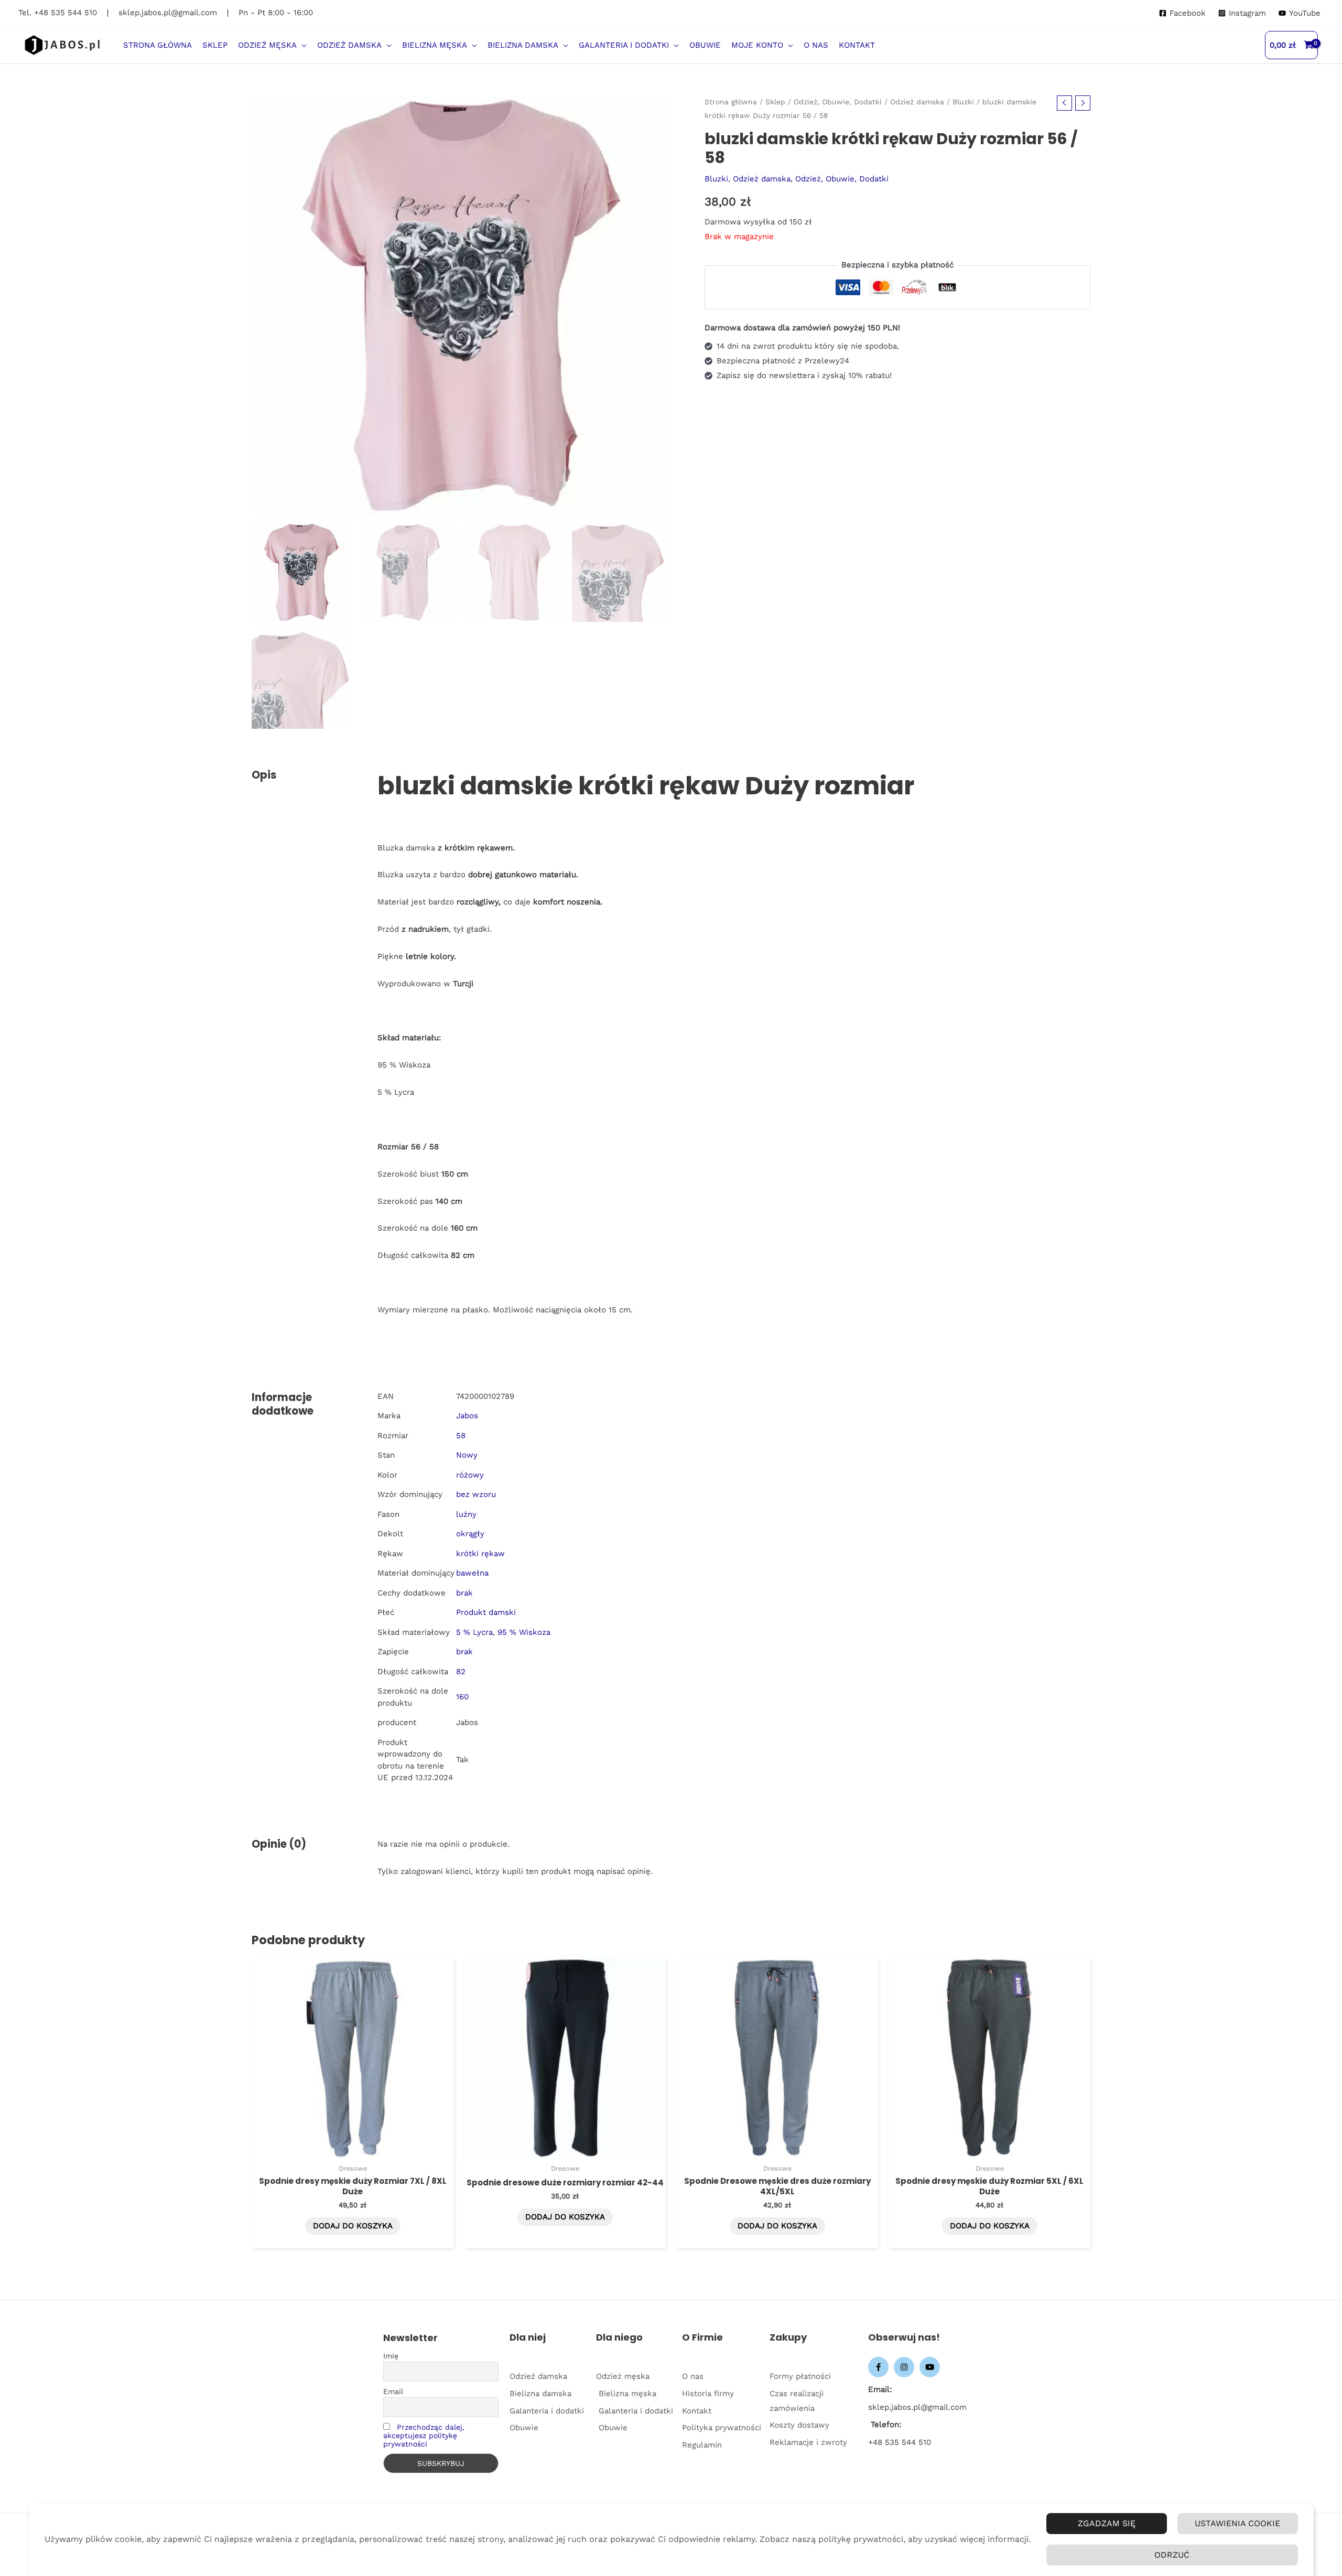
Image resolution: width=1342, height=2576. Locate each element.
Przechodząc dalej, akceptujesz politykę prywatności (424, 2435)
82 (461, 1672)
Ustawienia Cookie (1237, 2523)
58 (461, 1436)
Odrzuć (1172, 2555)
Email (393, 2391)
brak (464, 1593)
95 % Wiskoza (524, 1632)
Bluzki (963, 102)
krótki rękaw (480, 1554)
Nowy (467, 1455)
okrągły (470, 1534)
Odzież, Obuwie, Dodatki (838, 102)
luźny (466, 1514)
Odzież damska (917, 102)
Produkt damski (486, 1612)
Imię (391, 2356)
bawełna (472, 1573)
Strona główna (731, 102)
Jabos (467, 1416)
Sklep (775, 102)
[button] (302, 45)
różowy (470, 1475)
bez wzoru (476, 1494)
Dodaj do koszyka (353, 2226)
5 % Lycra (474, 1632)
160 (462, 1697)
